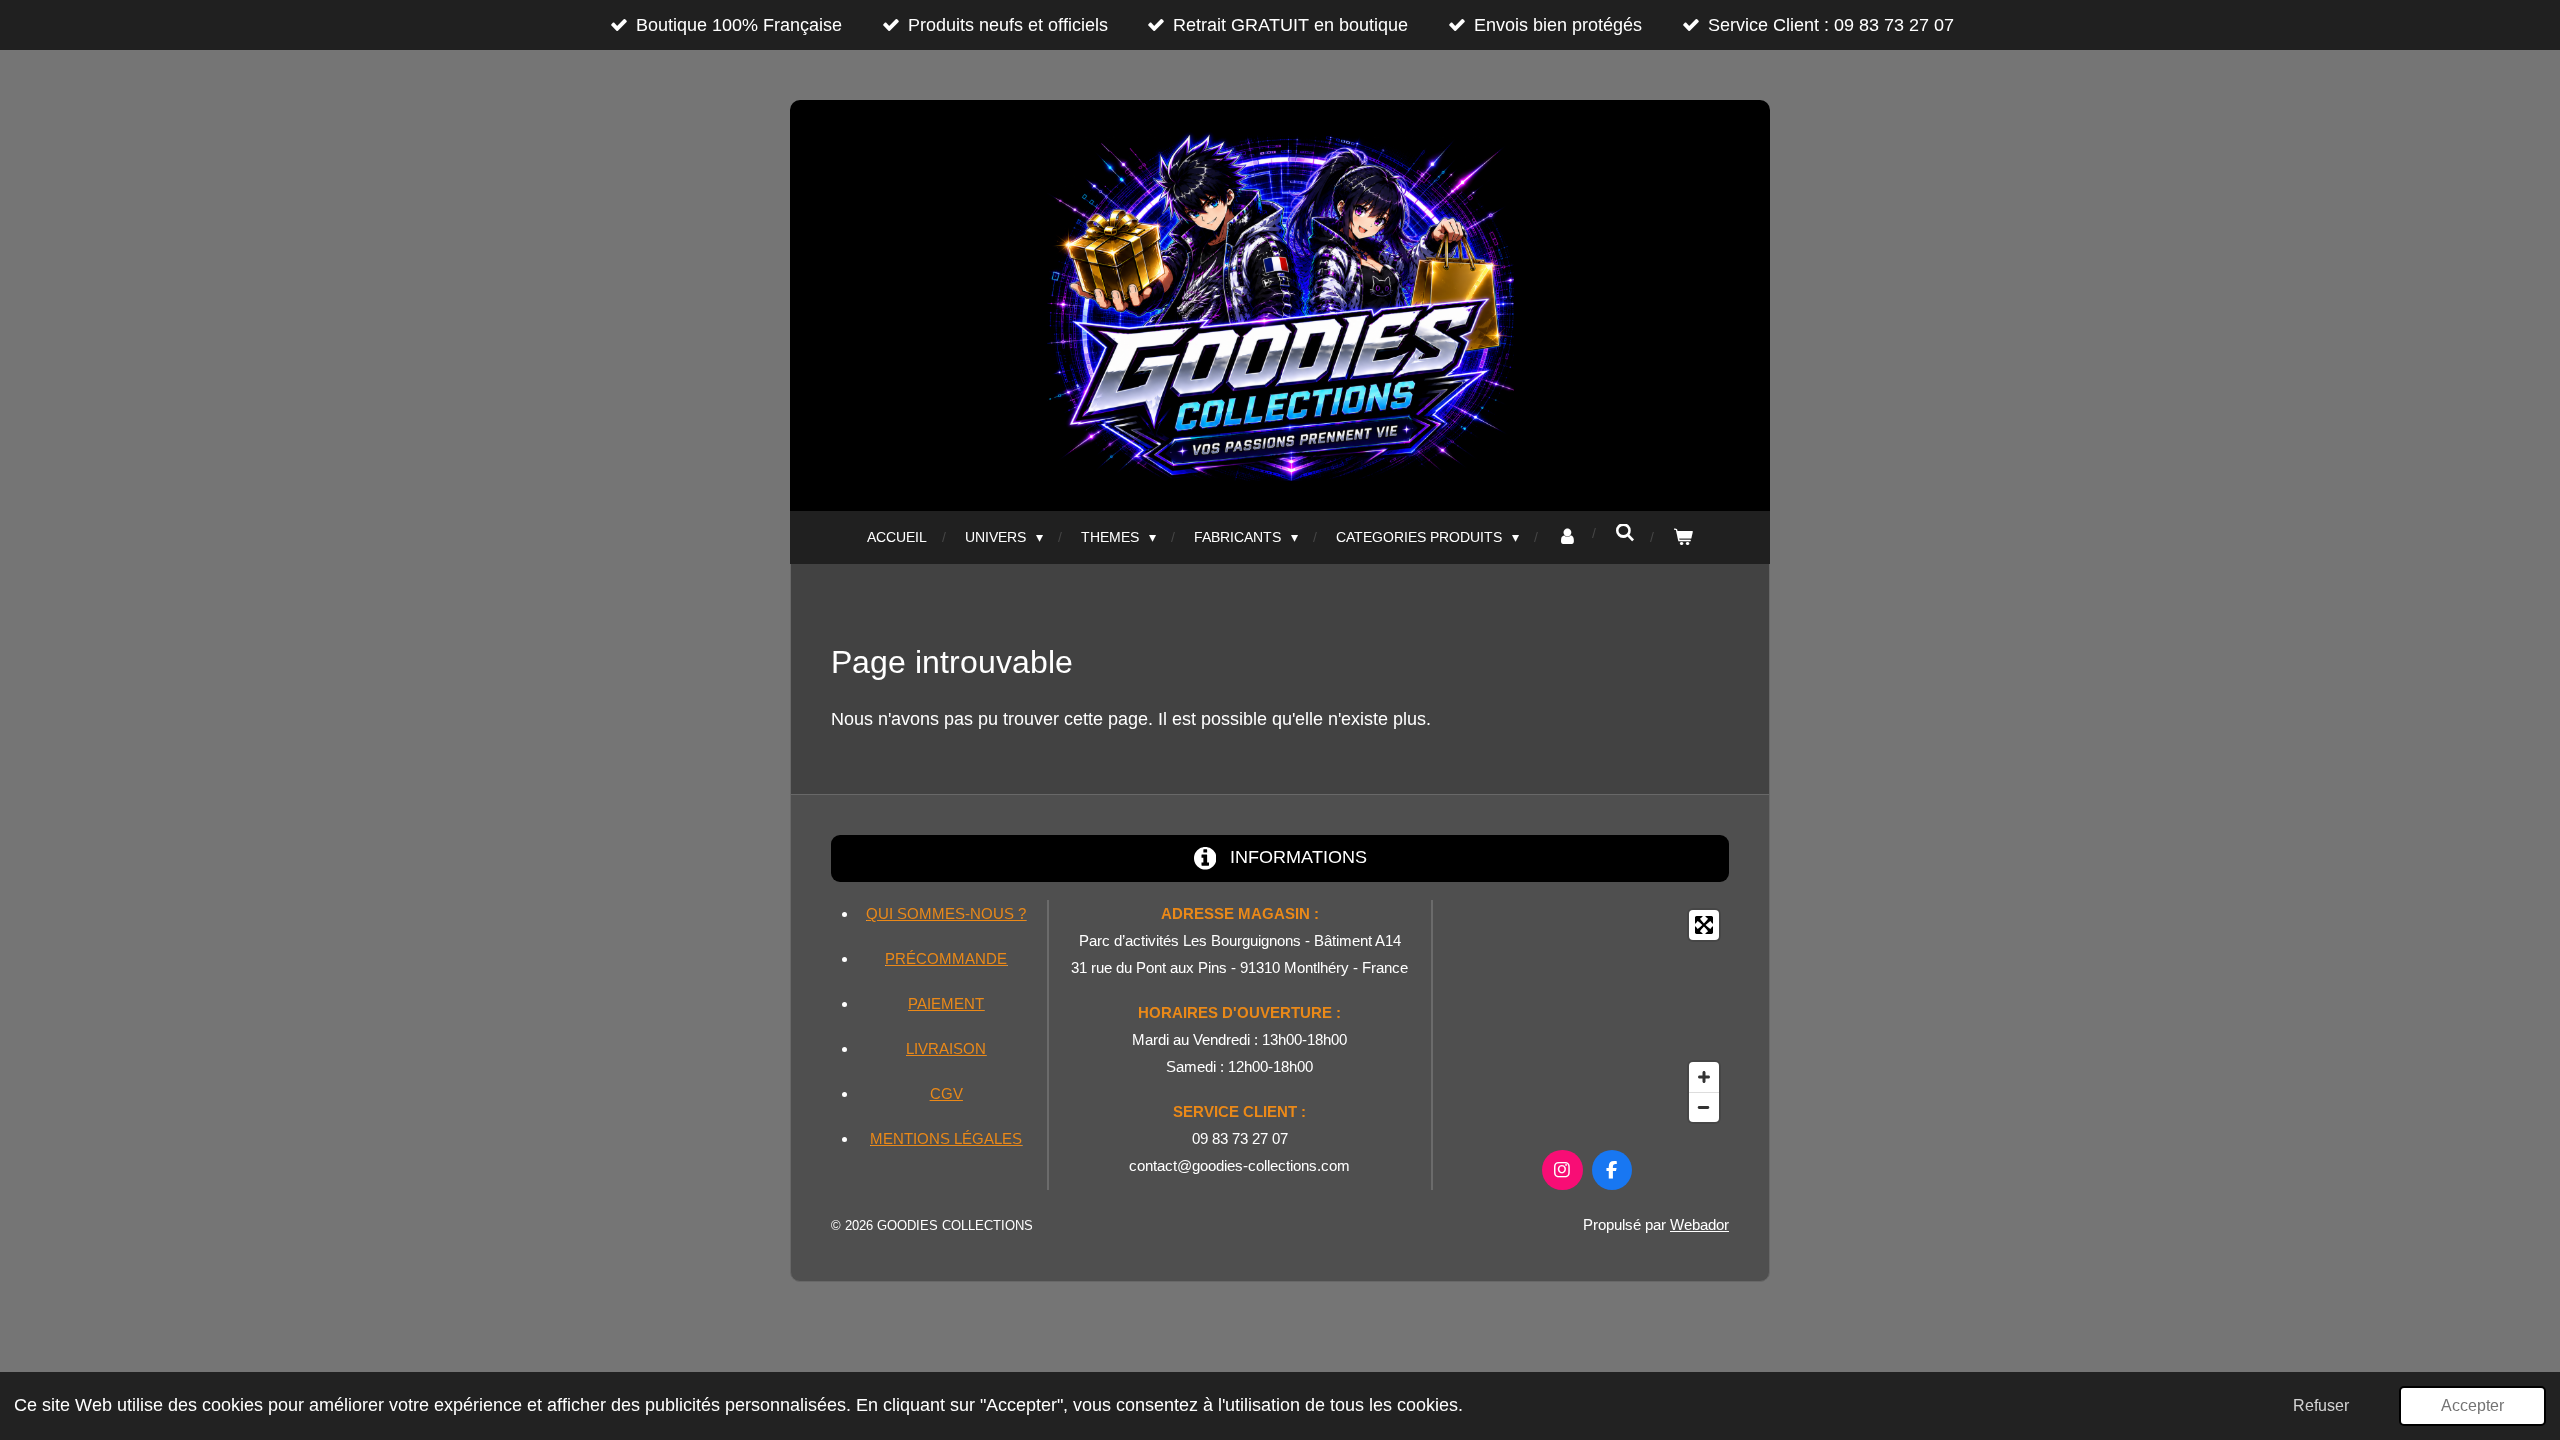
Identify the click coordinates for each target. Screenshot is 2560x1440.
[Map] (1587, 1016)
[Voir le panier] (1683, 537)
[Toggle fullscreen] (1704, 925)
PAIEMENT (946, 1003)
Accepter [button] (2472, 1405)
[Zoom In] (1704, 1077)
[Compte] (1567, 537)
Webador (1699, 1224)
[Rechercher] (1625, 533)
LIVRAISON (946, 1048)
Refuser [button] (2321, 1405)
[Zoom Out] (1704, 1107)
